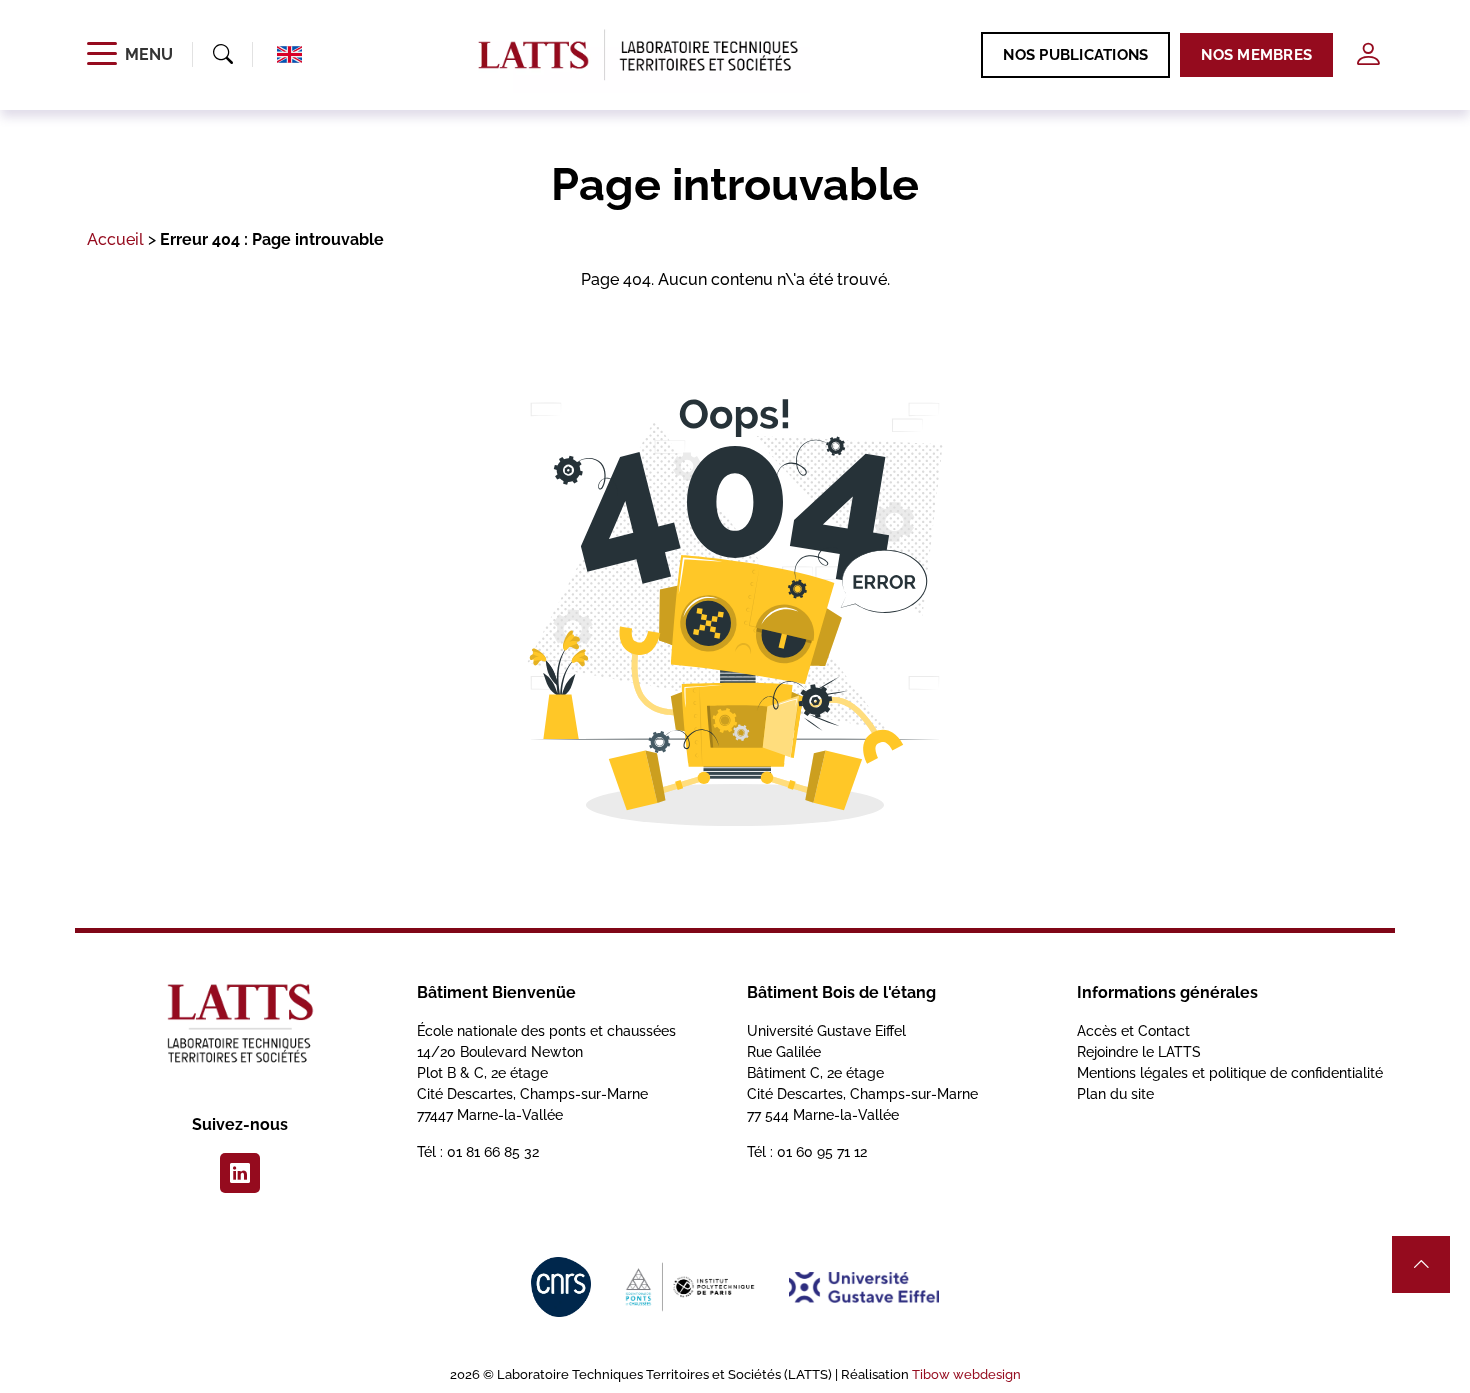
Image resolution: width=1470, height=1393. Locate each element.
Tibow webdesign (966, 1374)
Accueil (115, 239)
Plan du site (1115, 1094)
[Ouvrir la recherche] (223, 55)
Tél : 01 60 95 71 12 (807, 1152)
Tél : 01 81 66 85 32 (478, 1152)
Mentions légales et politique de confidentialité (1230, 1073)
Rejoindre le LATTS (1139, 1052)
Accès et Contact (1133, 1031)
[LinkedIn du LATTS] (240, 1173)
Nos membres (1256, 55)
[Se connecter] (1368, 54)
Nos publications (1075, 55)
